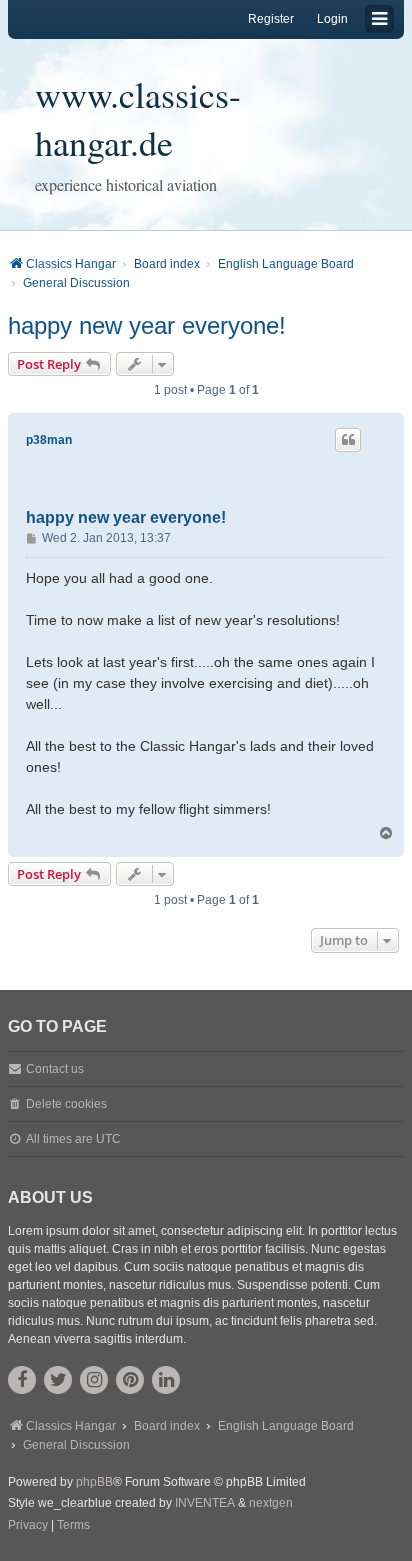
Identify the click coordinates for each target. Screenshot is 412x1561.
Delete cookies (66, 1104)
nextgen (271, 1503)
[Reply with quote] (348, 440)
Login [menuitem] (332, 19)
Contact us (55, 1069)
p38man (49, 440)
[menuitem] (28, 1526)
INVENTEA (205, 1503)
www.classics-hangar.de (138, 118)
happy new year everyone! (147, 325)
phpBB (94, 1482)
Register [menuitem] (271, 19)
